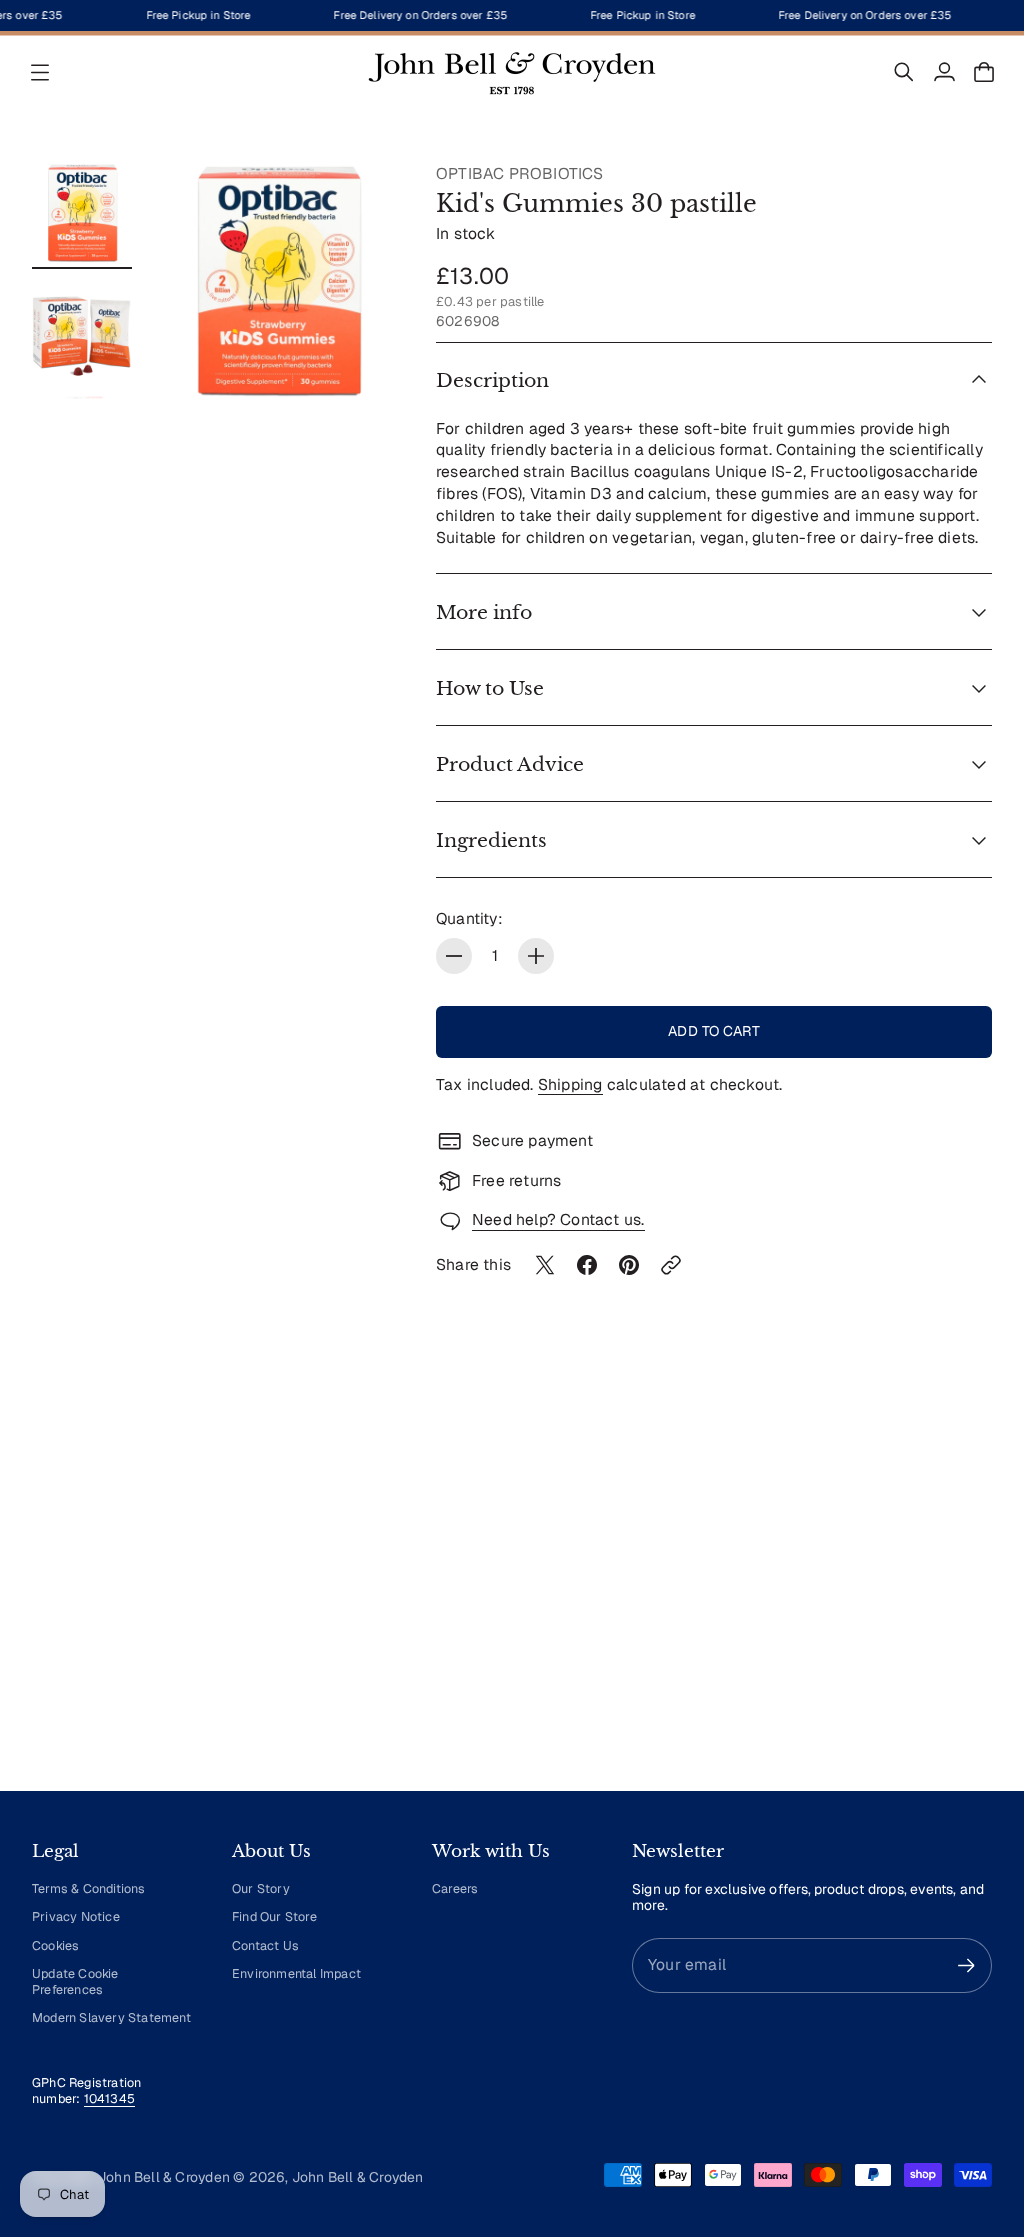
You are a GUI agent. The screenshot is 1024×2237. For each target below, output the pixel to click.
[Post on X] (545, 1265)
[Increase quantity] (536, 956)
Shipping (570, 1084)
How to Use (490, 688)
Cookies (55, 1945)
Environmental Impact (296, 1973)
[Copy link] (671, 1265)
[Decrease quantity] (454, 956)
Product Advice (510, 764)
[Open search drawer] (904, 72)
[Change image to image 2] (82, 329)
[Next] (968, 1590)
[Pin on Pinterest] (629, 1265)
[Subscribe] (966, 1965)
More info (484, 612)
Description (492, 380)
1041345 (109, 2098)
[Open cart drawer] (984, 72)
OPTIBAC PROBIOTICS (520, 173)
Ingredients (491, 840)
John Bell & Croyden (358, 2177)
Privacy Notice (76, 1916)
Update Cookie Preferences (75, 1981)
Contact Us (265, 1945)
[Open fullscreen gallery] (358, 361)
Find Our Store (274, 1916)
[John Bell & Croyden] (512, 72)
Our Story (261, 1888)
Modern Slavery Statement (111, 2017)
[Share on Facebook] (587, 1265)
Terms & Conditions (89, 1888)
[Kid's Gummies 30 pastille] (278, 281)
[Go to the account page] (944, 72)
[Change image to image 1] (82, 213)
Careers (455, 1888)
